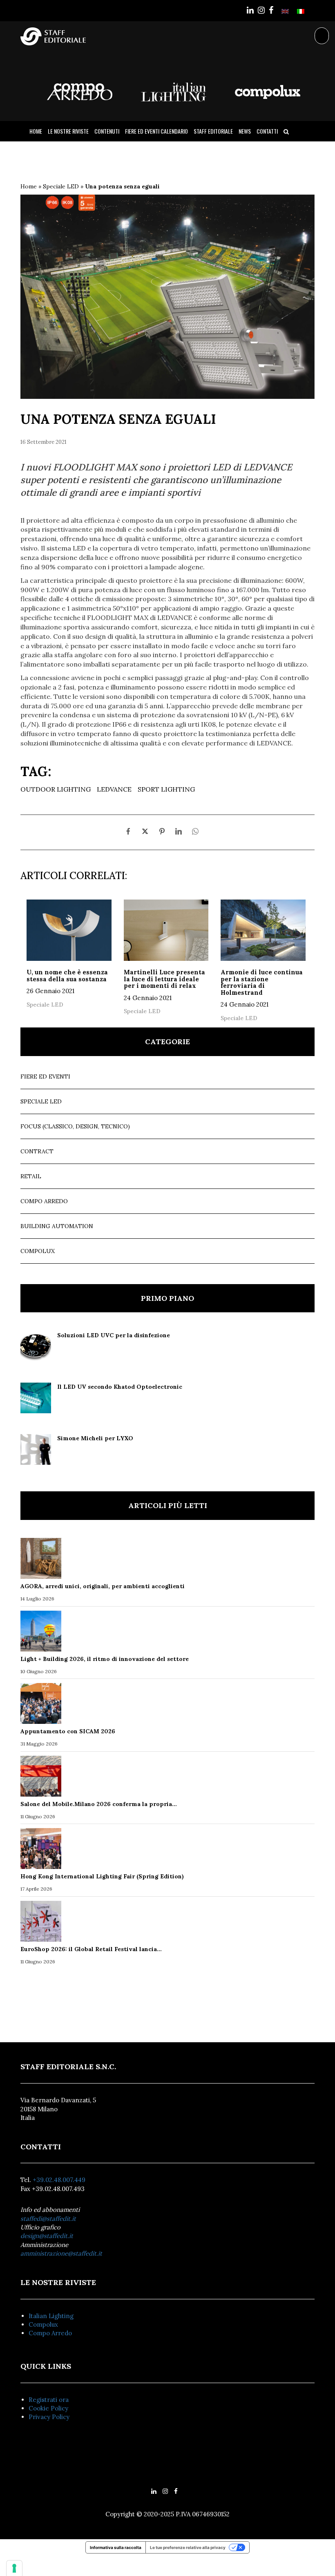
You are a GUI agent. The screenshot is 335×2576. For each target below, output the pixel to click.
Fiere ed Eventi (45, 1077)
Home (36, 131)
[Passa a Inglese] (285, 11)
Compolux (38, 1251)
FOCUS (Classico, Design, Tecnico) (75, 1126)
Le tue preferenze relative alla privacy (188, 2547)
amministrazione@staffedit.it (61, 2253)
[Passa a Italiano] (301, 11)
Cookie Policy (48, 2408)
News (245, 131)
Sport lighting (166, 789)
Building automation (57, 1226)
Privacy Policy (49, 2417)
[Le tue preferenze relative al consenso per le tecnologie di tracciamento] (14, 2568)
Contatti (267, 131)
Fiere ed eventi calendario (156, 131)
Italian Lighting (51, 2316)
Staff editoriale (213, 131)
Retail (31, 1176)
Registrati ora (49, 2400)
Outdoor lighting (56, 789)
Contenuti (107, 131)
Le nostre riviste (68, 131)
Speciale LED (61, 186)
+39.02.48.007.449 (59, 2180)
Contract (37, 1151)
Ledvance (114, 789)
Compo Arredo (44, 1201)
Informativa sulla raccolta (116, 2547)
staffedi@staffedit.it (48, 2219)
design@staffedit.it (47, 2236)
